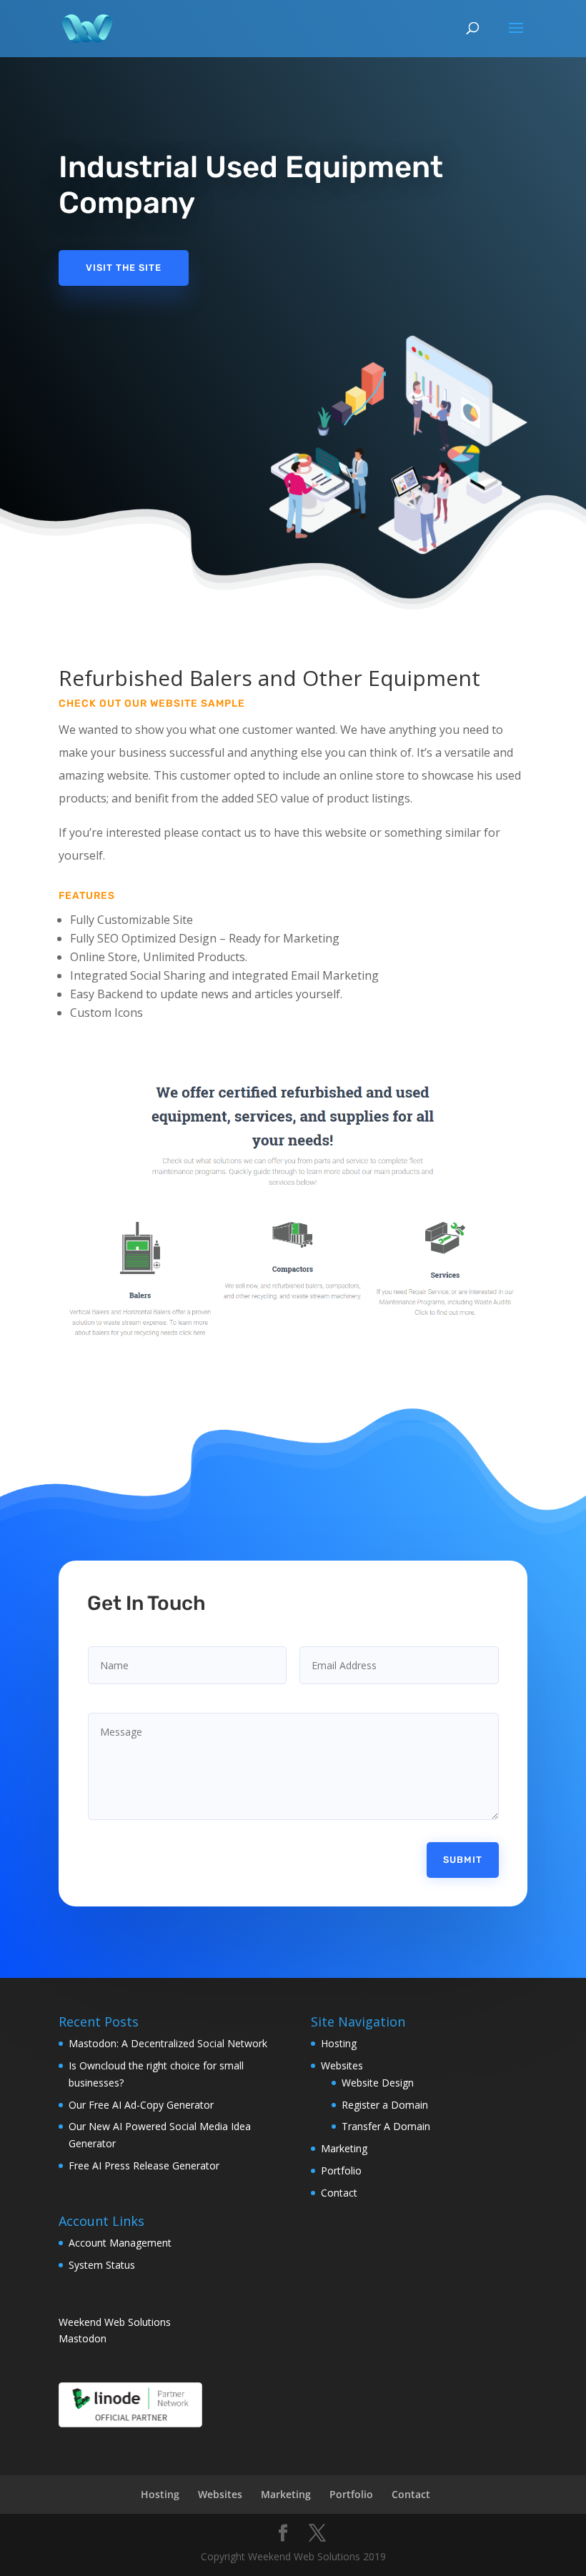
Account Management (120, 2243)
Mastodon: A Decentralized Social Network (168, 2043)
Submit (463, 1860)
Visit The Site (124, 268)
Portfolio (341, 2170)
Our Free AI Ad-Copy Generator (141, 2105)
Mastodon (83, 2338)
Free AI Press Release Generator (144, 2165)
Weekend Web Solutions (115, 2322)
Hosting (339, 2043)
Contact (339, 2193)
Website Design (378, 2083)
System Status (102, 2265)
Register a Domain (385, 2105)
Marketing (344, 2148)
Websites (342, 2065)
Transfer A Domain (386, 2126)
